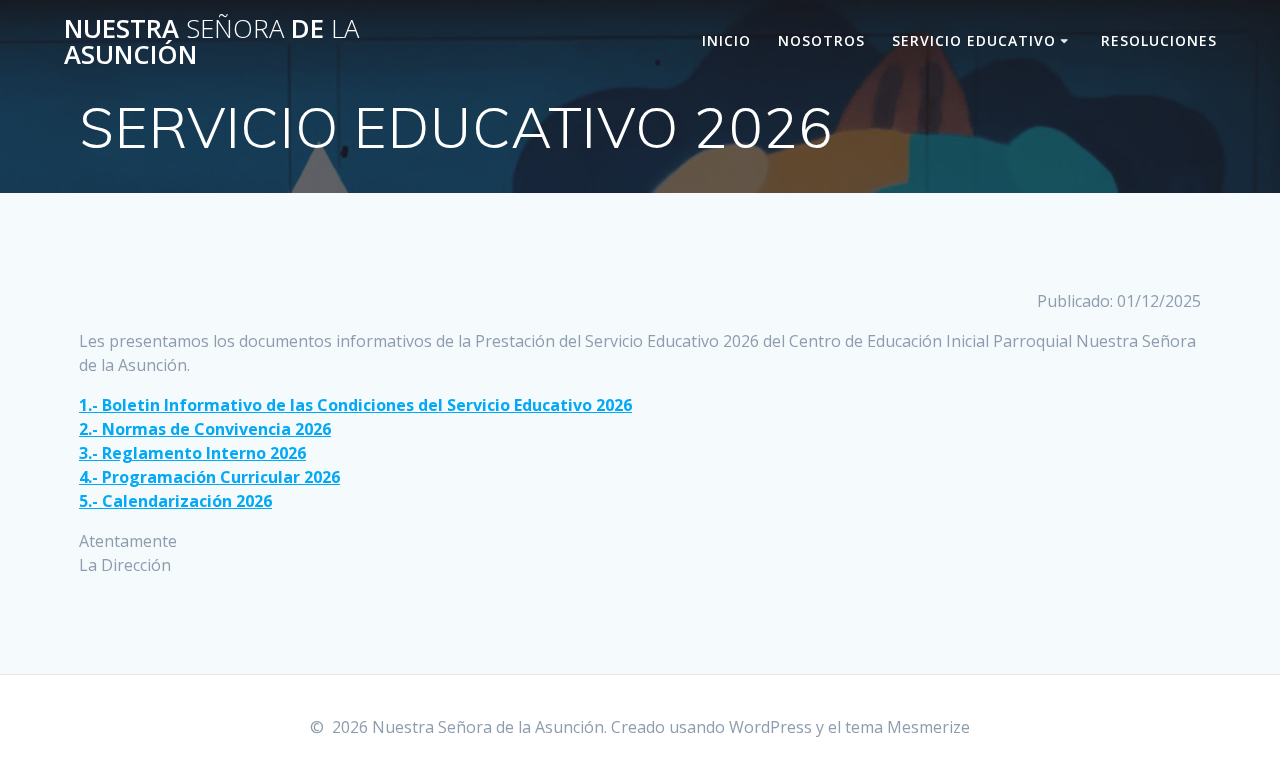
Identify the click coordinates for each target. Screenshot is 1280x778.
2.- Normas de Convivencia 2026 (205, 429)
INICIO (726, 40)
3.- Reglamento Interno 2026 (192, 453)
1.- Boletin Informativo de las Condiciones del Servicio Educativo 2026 (355, 405)
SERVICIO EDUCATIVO (974, 40)
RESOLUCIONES (1159, 40)
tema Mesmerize (907, 727)
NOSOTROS (821, 40)
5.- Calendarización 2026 (175, 501)
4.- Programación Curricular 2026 (209, 477)
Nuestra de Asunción (211, 41)
